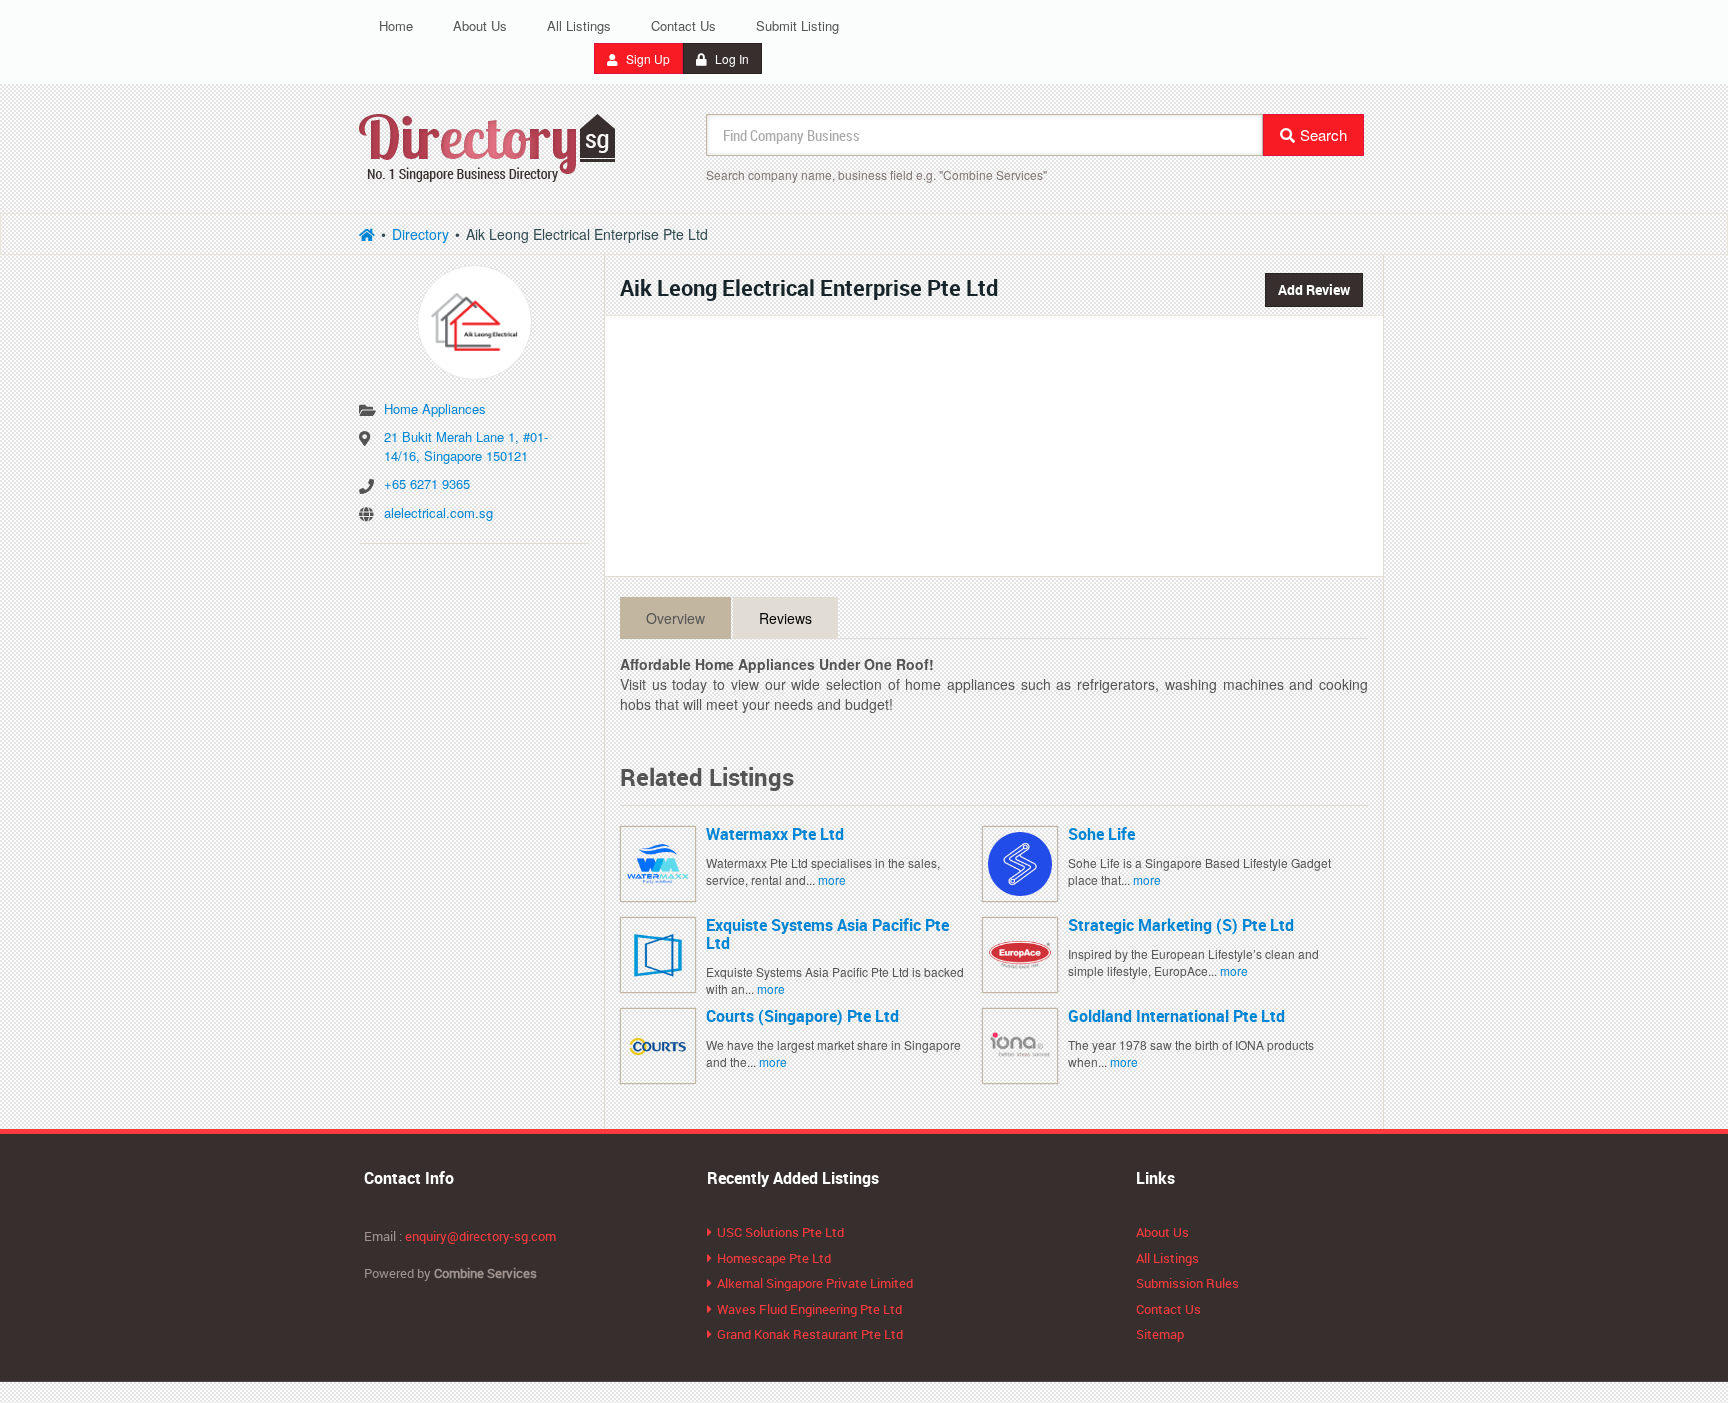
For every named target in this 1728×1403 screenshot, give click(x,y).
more (832, 879)
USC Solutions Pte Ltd (780, 1232)
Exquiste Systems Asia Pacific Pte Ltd (827, 934)
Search (1323, 134)
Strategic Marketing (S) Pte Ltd (1181, 925)
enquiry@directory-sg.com (480, 1236)
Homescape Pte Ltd (774, 1258)
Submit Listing (797, 25)
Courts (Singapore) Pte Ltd (802, 1016)
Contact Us (683, 25)
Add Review (1314, 289)
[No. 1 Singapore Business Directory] (488, 145)
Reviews (785, 618)
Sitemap (1160, 1334)
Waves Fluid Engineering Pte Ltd (809, 1309)
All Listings (579, 25)
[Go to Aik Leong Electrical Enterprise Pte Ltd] (474, 316)
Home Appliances (435, 408)
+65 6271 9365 (427, 483)
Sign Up (646, 58)
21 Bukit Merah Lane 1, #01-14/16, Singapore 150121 (466, 446)
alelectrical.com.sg (438, 512)
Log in (730, 58)
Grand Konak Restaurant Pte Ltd (810, 1334)
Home (396, 25)
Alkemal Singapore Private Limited (815, 1283)
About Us (480, 25)
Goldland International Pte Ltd (1176, 1016)
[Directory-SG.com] (367, 234)
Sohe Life (1101, 834)
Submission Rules (1187, 1283)
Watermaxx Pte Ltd (775, 834)
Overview (675, 618)
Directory (420, 234)
